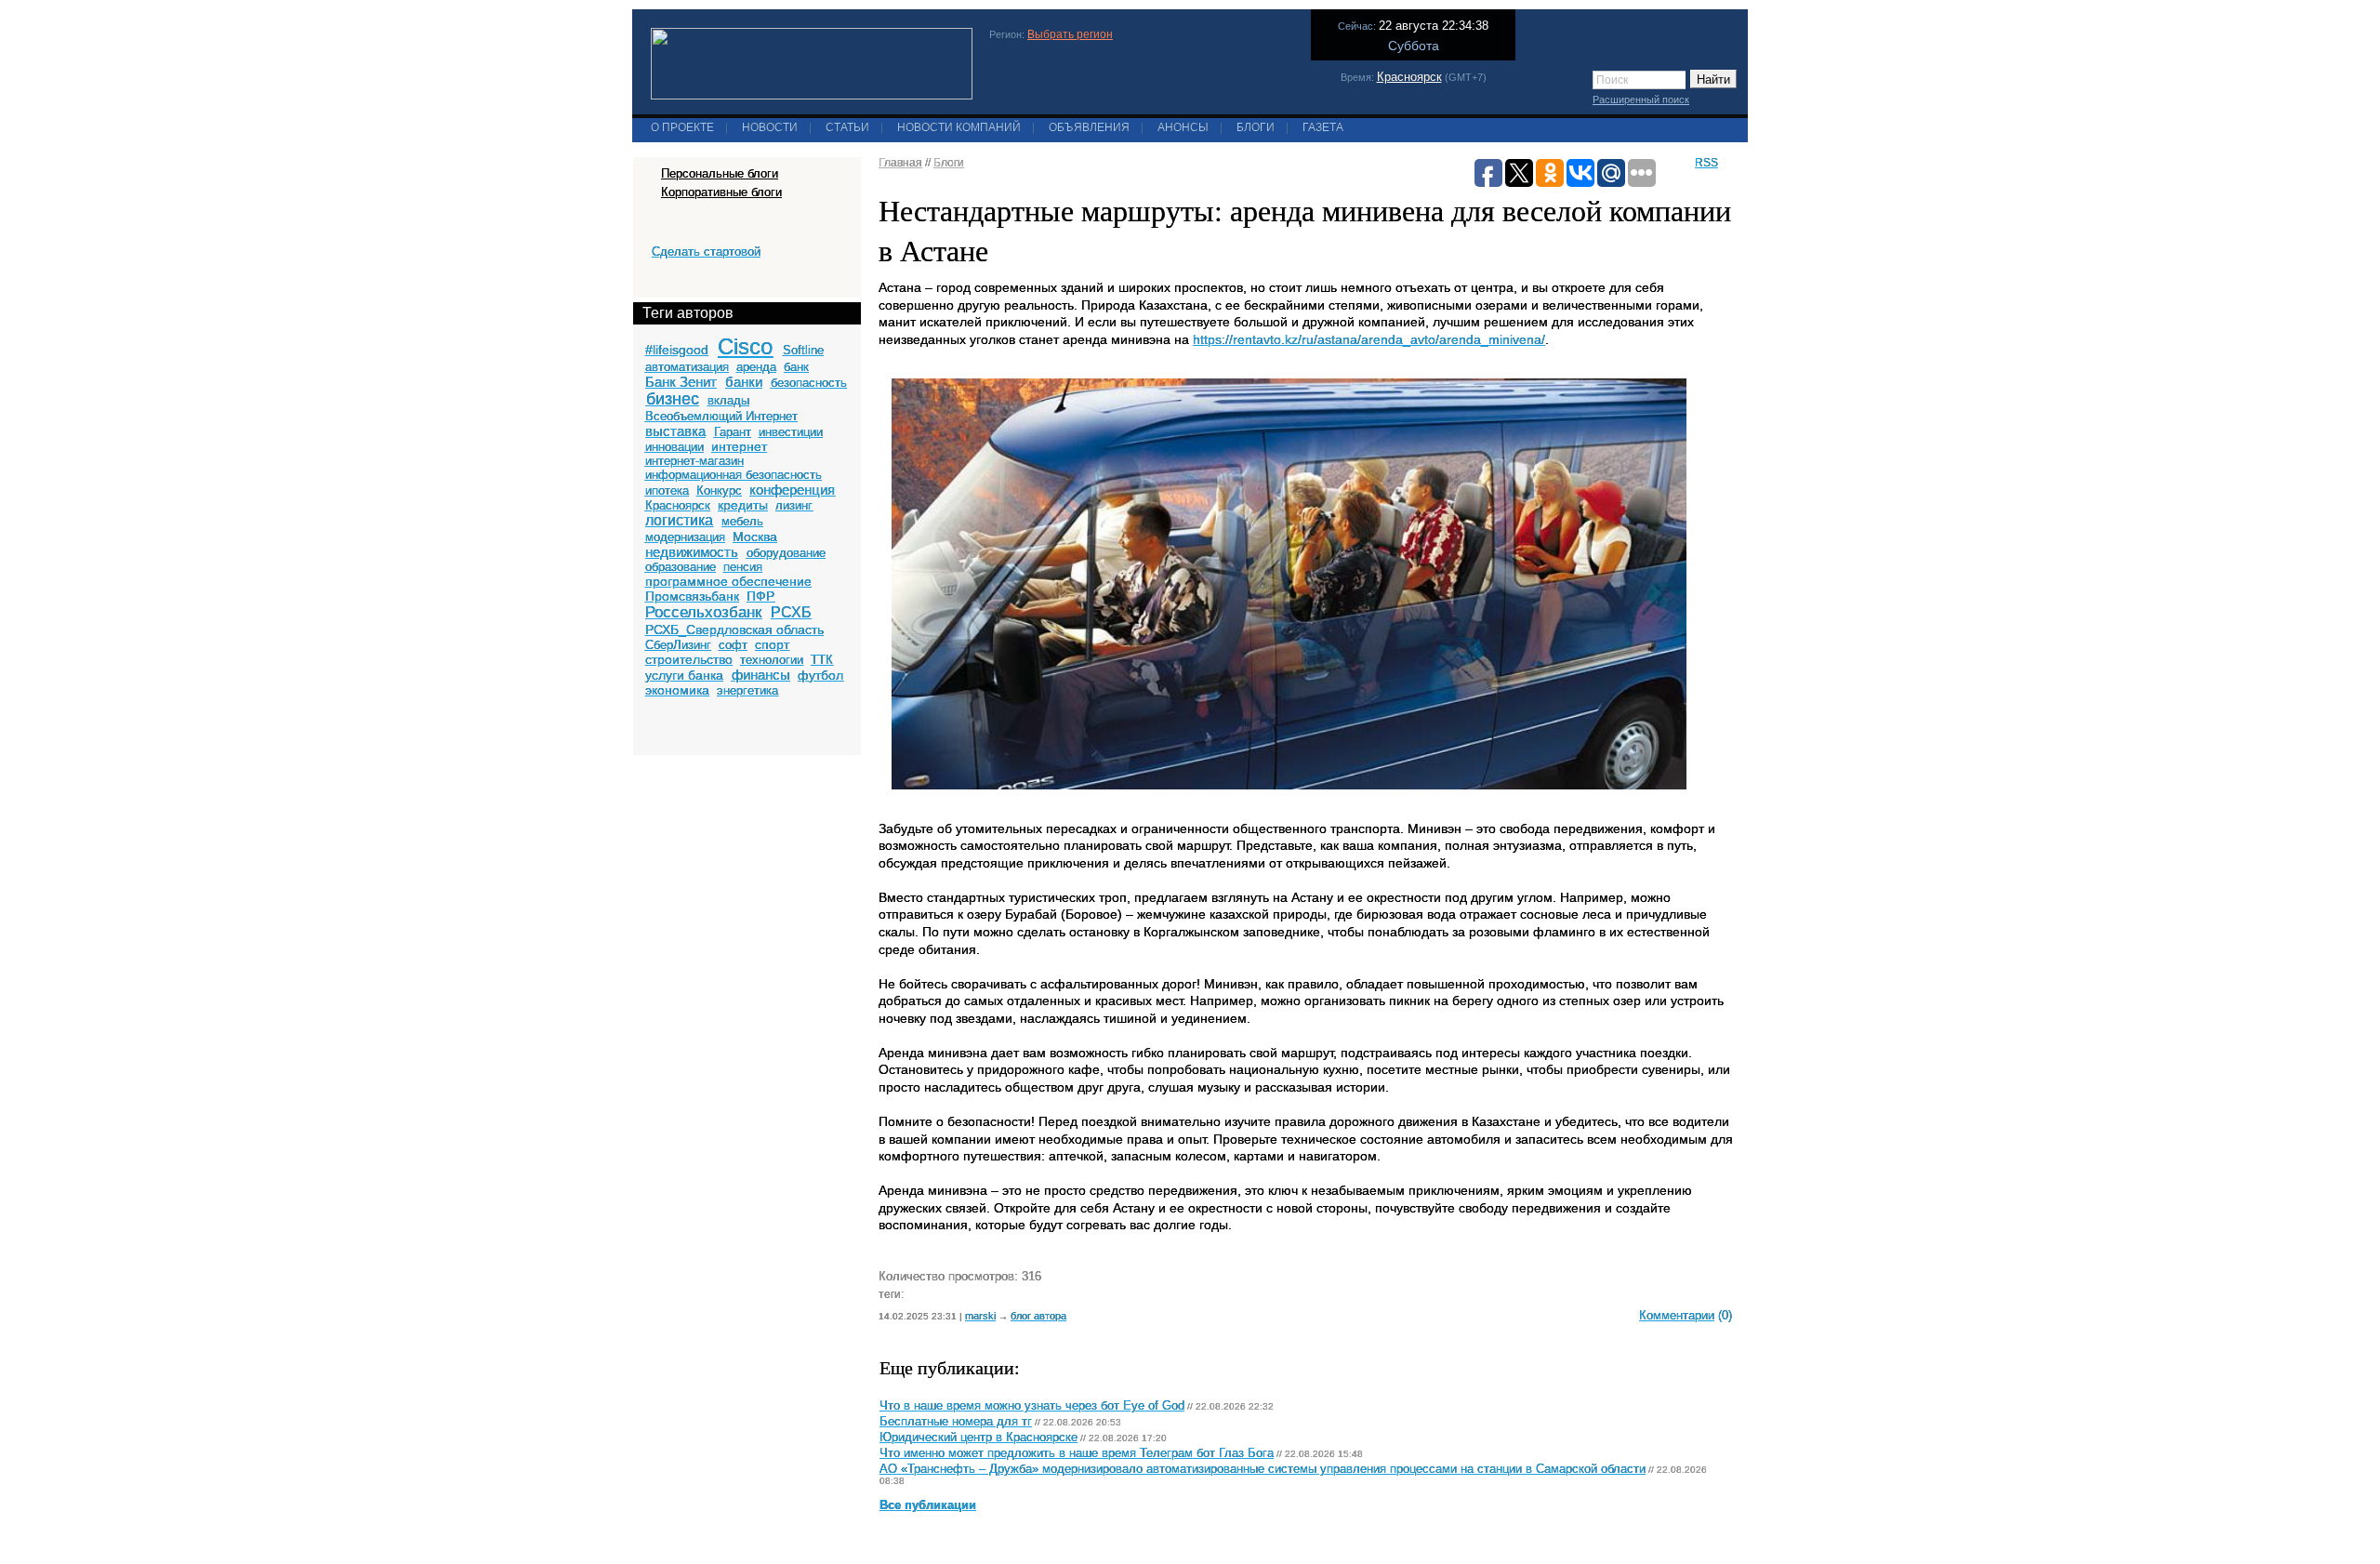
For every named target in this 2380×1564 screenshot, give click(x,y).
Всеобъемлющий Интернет (721, 416)
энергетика (747, 690)
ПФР (760, 596)
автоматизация (687, 367)
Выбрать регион (1070, 34)
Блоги (1256, 127)
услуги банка (684, 675)
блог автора (1038, 1316)
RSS (1706, 163)
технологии (772, 660)
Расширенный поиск (1641, 99)
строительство (689, 659)
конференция (792, 490)
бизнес (673, 399)
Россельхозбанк (703, 612)
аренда (756, 367)
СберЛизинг (678, 645)
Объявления (1089, 127)
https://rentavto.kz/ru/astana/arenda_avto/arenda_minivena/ (1369, 339)
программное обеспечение (728, 581)
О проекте (682, 127)
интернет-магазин (694, 461)
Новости (770, 127)
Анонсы (1183, 127)
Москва (755, 537)
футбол (820, 675)
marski (980, 1316)
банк (796, 367)
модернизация (685, 537)
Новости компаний (959, 127)
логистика (679, 520)
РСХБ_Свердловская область (734, 630)
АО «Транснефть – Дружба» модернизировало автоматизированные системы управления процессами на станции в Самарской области (1263, 1469)
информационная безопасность (734, 475)
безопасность (809, 383)
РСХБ (791, 612)
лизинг (794, 505)
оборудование (786, 553)
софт (733, 645)
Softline (803, 350)
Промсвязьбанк (692, 596)
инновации (674, 447)
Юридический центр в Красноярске (978, 1438)
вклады (728, 400)
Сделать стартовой (706, 252)
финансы (761, 675)
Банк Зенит (681, 382)
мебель (742, 521)
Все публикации (928, 1505)
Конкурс (719, 490)
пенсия (743, 567)
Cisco (745, 346)
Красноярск (1409, 77)
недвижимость (692, 552)
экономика (677, 690)
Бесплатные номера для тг (956, 1422)
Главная (900, 163)
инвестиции (791, 432)
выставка (675, 431)
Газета (1323, 127)
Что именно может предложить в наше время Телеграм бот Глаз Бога (1077, 1453)
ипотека (667, 490)
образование (681, 567)
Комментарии (1677, 1315)
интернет (739, 446)
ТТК (822, 660)
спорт (772, 644)
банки (744, 382)
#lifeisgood (677, 350)
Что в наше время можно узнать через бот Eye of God (1032, 1406)
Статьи (847, 127)
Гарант (733, 432)
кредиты (743, 505)
